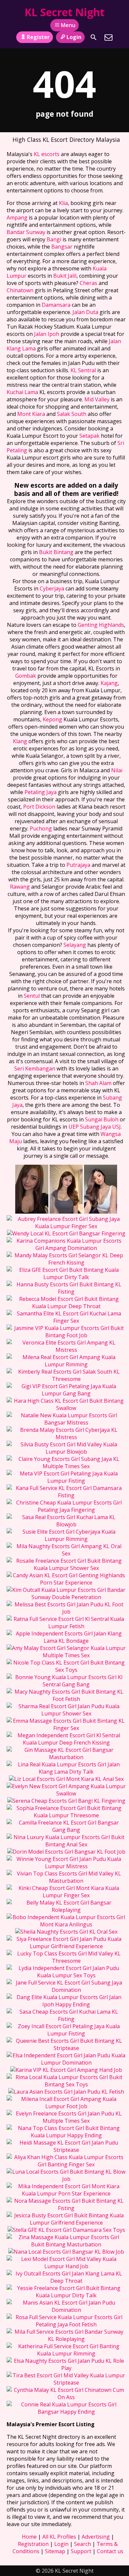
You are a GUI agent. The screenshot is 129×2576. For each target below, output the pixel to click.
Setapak (89, 436)
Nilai (117, 770)
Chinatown (20, 290)
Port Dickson (39, 807)
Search (83, 2544)
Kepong (52, 719)
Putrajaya (78, 865)
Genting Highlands (101, 625)
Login (74, 37)
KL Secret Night (64, 12)
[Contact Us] (108, 37)
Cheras (88, 283)
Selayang (75, 945)
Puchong (41, 828)
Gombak (26, 676)
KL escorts (47, 154)
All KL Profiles (59, 2537)
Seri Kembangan (35, 1068)
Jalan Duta (85, 312)
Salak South (72, 414)
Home (29, 2537)
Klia (63, 203)
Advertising (96, 2537)
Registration (33, 2544)
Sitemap (55, 2551)
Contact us (110, 2551)
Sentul (32, 996)
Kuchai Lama (22, 392)
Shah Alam (98, 1083)
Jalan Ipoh (47, 334)
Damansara (56, 305)
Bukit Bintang (56, 552)
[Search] (94, 37)
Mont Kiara (31, 414)
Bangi (54, 239)
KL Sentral (83, 370)
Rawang (20, 887)
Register (38, 37)
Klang (20, 741)
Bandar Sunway (26, 232)
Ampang (17, 218)
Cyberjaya (52, 588)
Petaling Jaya (41, 792)
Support (81, 2551)
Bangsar (62, 247)
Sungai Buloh (102, 1119)
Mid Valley (97, 399)
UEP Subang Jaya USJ (95, 1127)
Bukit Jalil (65, 276)
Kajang (109, 683)
